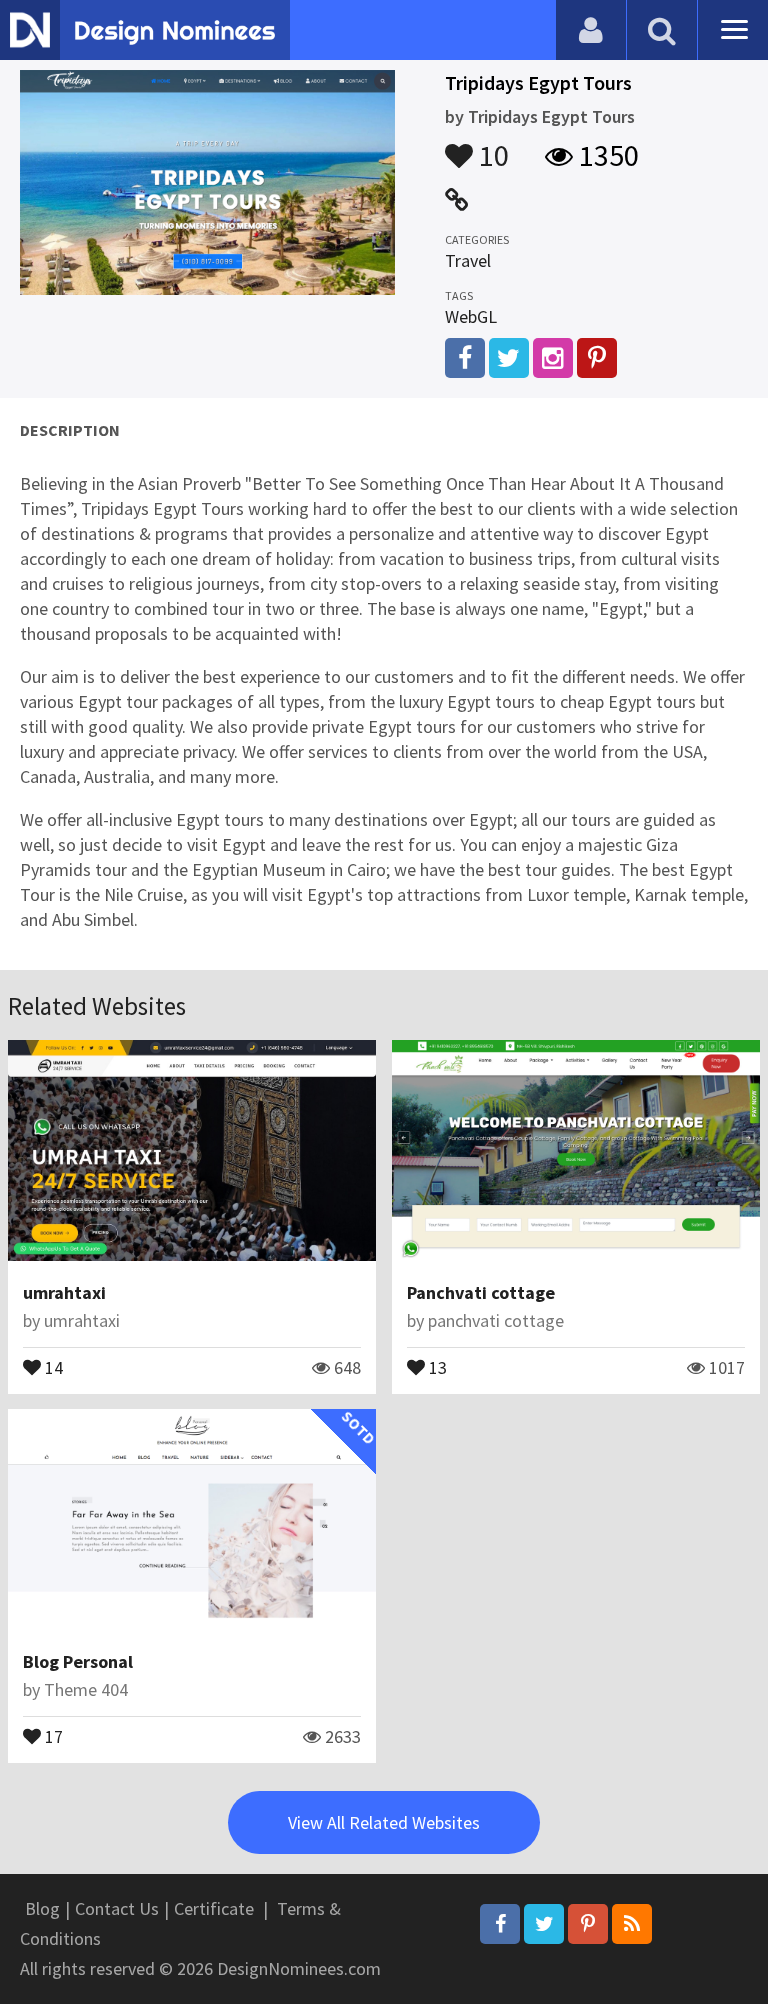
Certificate (214, 1908)
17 (52, 1735)
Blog (42, 1908)
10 (491, 146)
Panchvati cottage (481, 1292)
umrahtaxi (64, 1292)
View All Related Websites (384, 1822)
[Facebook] (500, 1924)
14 (52, 1366)
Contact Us (117, 1908)
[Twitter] (544, 1924)
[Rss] (632, 1924)
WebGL (471, 316)
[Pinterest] (588, 1924)
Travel (468, 260)
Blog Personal (78, 1661)
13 (436, 1366)
